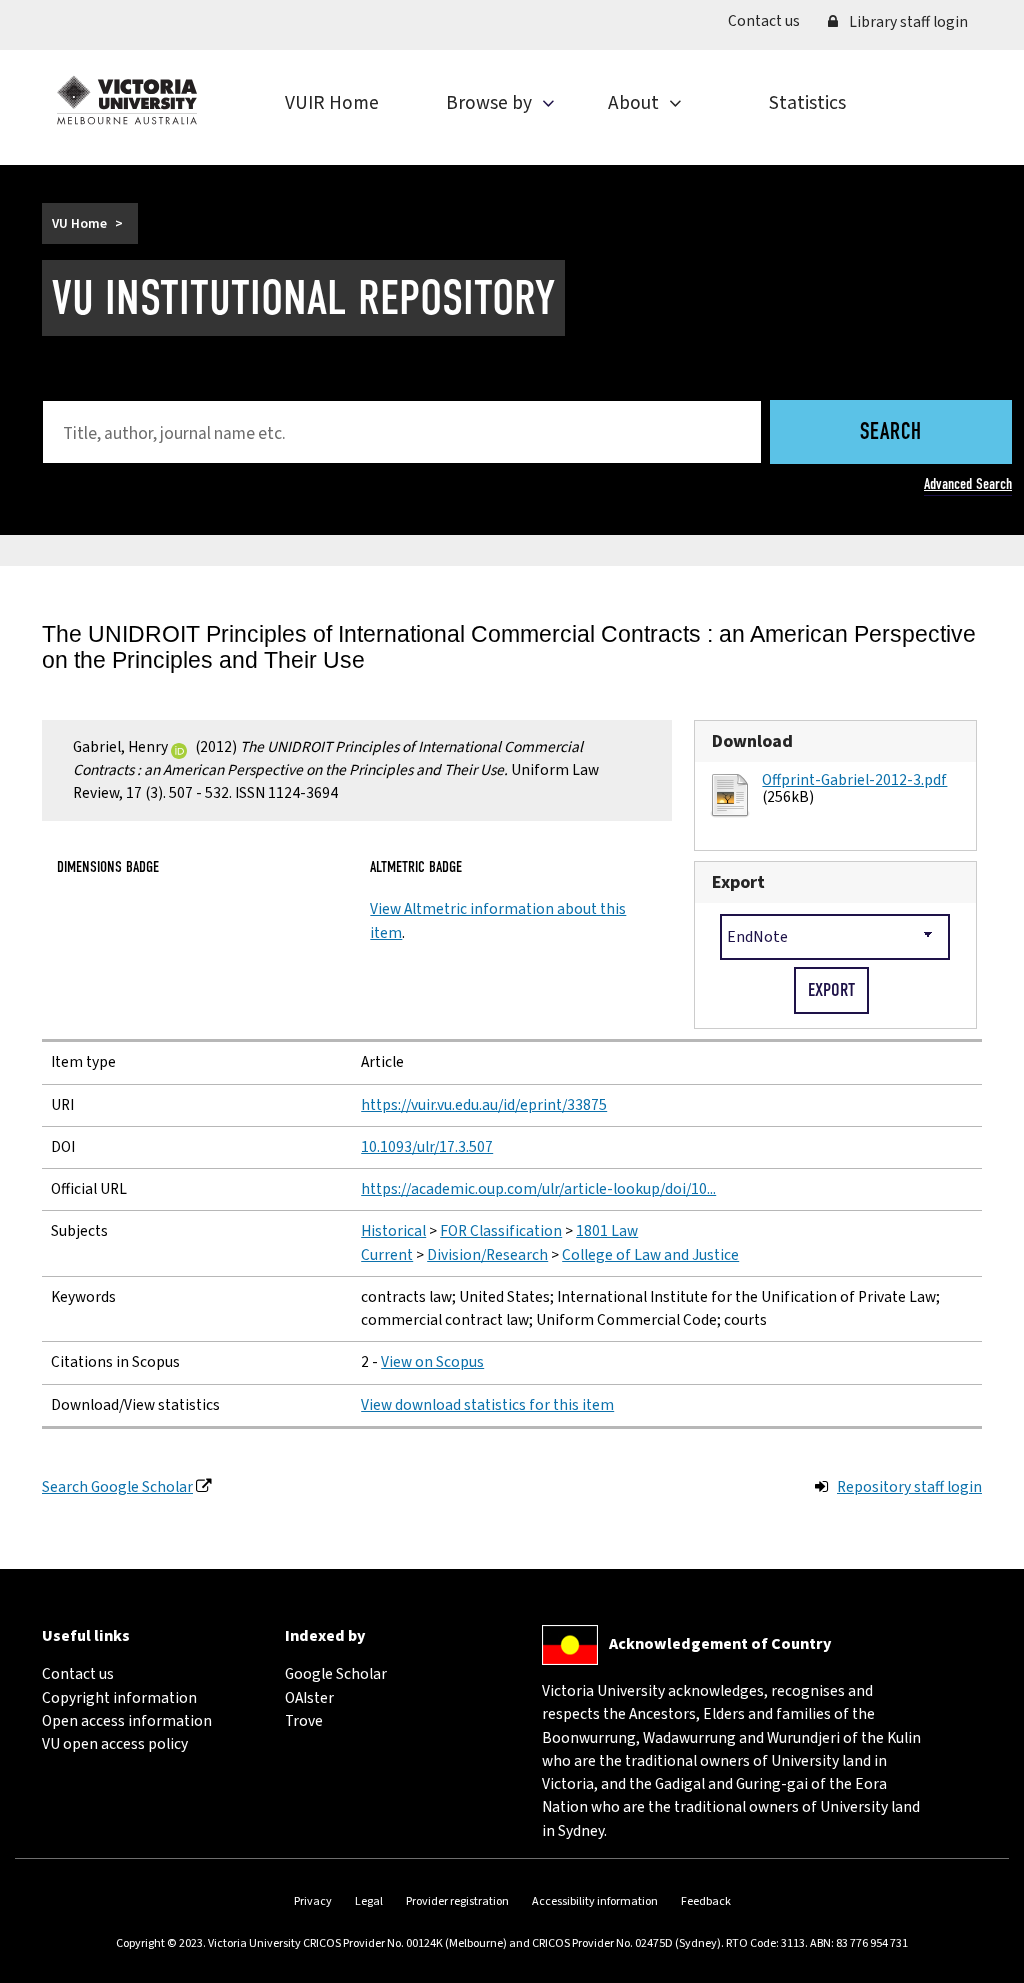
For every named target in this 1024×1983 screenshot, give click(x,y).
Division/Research (487, 1255)
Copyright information (119, 1698)
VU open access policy (115, 1744)
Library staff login (907, 22)
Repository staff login (909, 1487)
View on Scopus (432, 1362)
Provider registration (457, 1901)
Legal (369, 1901)
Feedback (706, 1901)
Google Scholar (336, 1674)
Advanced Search (968, 484)
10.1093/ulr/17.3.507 (427, 1147)
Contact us (771, 20)
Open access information (127, 1721)
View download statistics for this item (487, 1405)
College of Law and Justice (650, 1255)
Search (891, 433)
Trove (304, 1721)
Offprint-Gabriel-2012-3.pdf (854, 780)
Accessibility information (595, 1901)
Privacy (313, 1901)
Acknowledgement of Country (720, 1644)
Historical (393, 1231)
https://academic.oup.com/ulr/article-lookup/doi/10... (538, 1189)
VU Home (79, 223)
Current (387, 1255)
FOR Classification (501, 1231)
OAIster (309, 1698)
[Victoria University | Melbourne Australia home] (127, 100)
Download (752, 741)
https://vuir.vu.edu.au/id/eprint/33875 (484, 1105)
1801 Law (607, 1231)
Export (738, 882)
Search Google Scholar (117, 1487)
